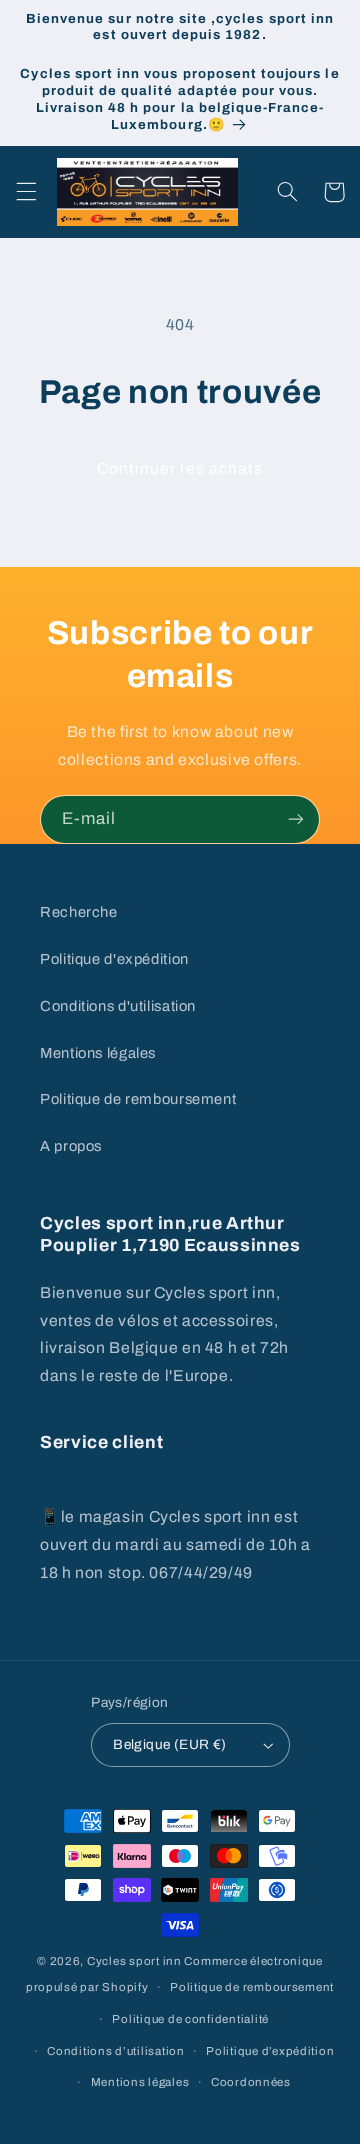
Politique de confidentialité (190, 2019)
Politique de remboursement (138, 1099)
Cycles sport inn (134, 1961)
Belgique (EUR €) (170, 1744)
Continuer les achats (180, 468)
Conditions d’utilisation (116, 2051)
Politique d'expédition (114, 959)
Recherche (79, 912)
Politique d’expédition (270, 2051)
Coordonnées (251, 2082)
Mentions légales (98, 1053)
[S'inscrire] (296, 819)
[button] (26, 192)
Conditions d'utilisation (118, 1006)
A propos (71, 1146)
